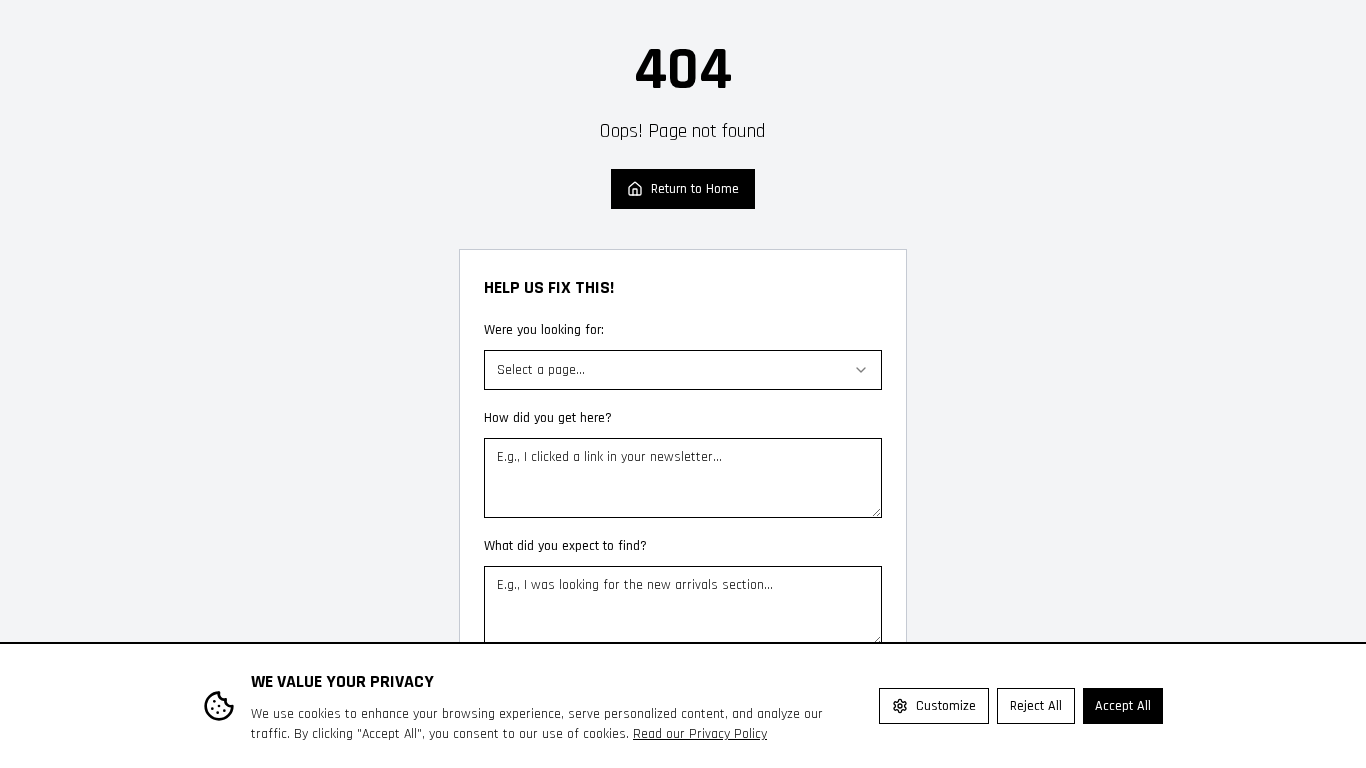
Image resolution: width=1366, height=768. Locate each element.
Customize (946, 706)
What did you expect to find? (565, 546)
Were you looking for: (544, 330)
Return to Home (695, 189)
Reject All (1036, 706)
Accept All (1123, 706)
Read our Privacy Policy (700, 734)
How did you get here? (548, 418)
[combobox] (683, 370)
